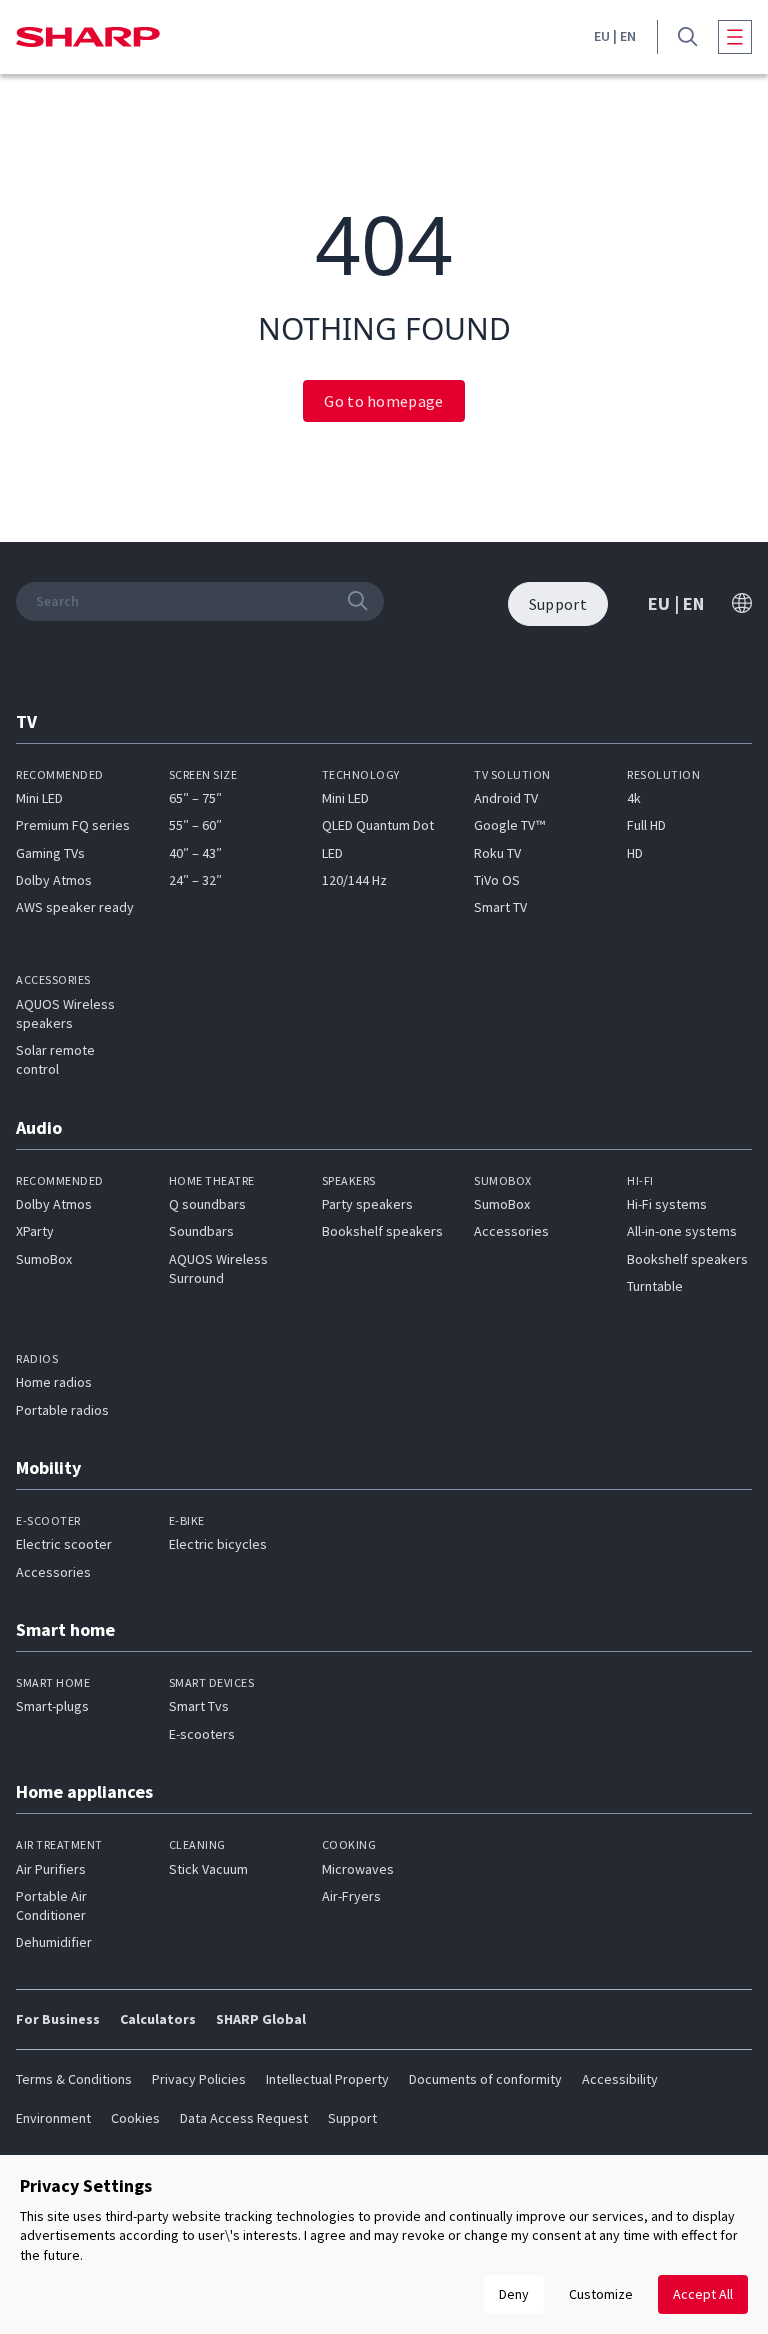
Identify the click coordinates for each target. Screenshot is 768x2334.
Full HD (646, 825)
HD (635, 853)
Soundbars (201, 1231)
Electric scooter (64, 1544)
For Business (58, 2019)
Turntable (655, 1286)
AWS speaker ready (75, 907)
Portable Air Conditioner (51, 1905)
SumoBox (44, 1259)
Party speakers (367, 1204)
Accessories (511, 1231)
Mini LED (39, 798)
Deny (514, 2294)
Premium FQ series (73, 825)
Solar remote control (55, 1059)
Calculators (158, 2019)
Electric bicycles (218, 1544)
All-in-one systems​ (682, 1231)
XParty (35, 1231)
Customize (601, 2294)
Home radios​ (54, 1382)
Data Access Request (244, 2118)
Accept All (703, 2294)
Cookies (135, 2118)
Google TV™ (509, 825)
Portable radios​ (62, 1410)
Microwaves (358, 1869)
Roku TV (497, 853)
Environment (53, 2118)
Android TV (506, 798)
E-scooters (202, 1734)
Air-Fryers (351, 1896)
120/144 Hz (354, 880)
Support (352, 2118)
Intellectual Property (327, 2079)
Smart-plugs (52, 1706)
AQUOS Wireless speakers (65, 1013)
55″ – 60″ (195, 825)
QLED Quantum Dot (378, 825)
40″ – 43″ (195, 853)
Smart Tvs (199, 1706)
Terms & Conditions (74, 2079)
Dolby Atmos (54, 880)
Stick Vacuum (208, 1869)
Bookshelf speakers (382, 1231)
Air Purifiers (51, 1869)
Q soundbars (207, 1204)
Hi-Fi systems (667, 1204)
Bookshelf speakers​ (687, 1259)
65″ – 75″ (195, 798)
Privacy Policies (199, 2079)
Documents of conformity (485, 2079)
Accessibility (620, 2079)
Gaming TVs (50, 853)
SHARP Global (261, 2019)
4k (634, 798)
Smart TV (500, 907)
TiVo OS (497, 880)
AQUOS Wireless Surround (218, 1268)
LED (332, 853)
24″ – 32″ (195, 880)
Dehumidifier (54, 1942)
